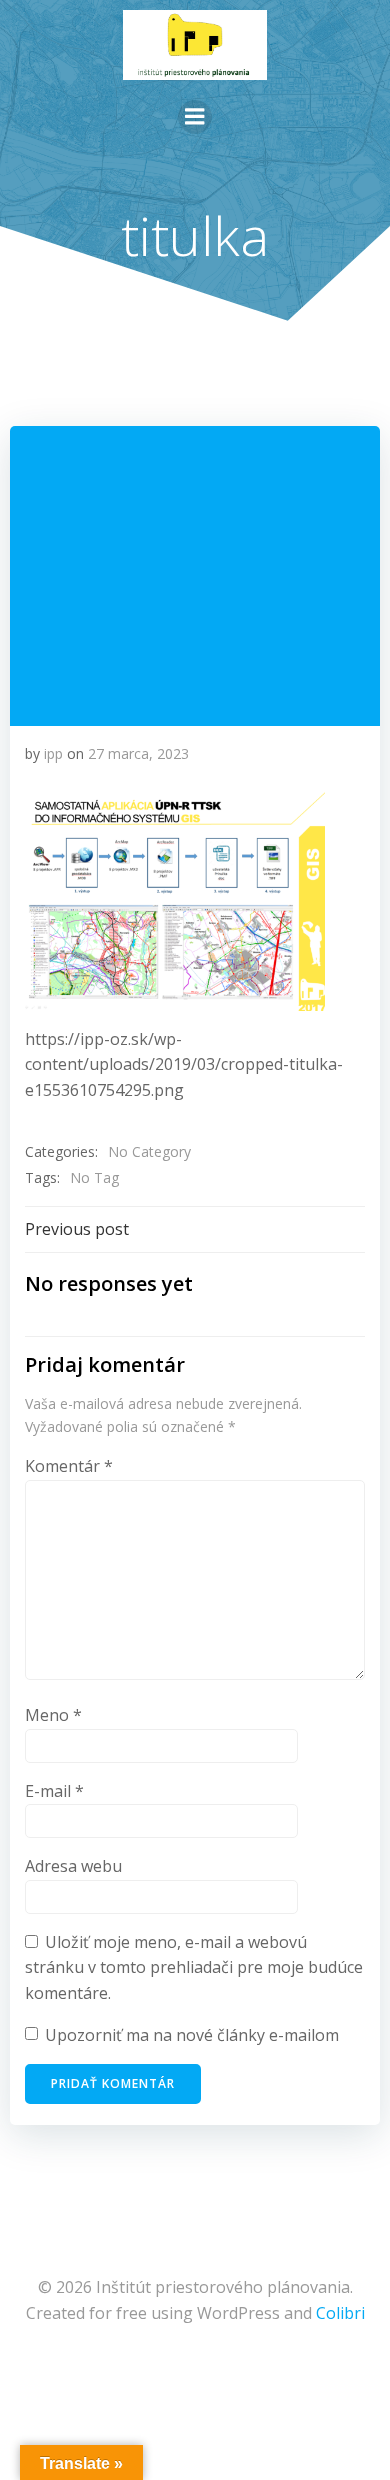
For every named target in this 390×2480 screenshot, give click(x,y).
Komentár (69, 1466)
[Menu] (195, 117)
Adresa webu (73, 1866)
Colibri (340, 2313)
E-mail (54, 1791)
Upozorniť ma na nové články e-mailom (192, 2035)
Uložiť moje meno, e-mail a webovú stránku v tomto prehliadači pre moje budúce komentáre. (194, 1967)
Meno (53, 1715)
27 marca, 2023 (138, 753)
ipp (53, 753)
